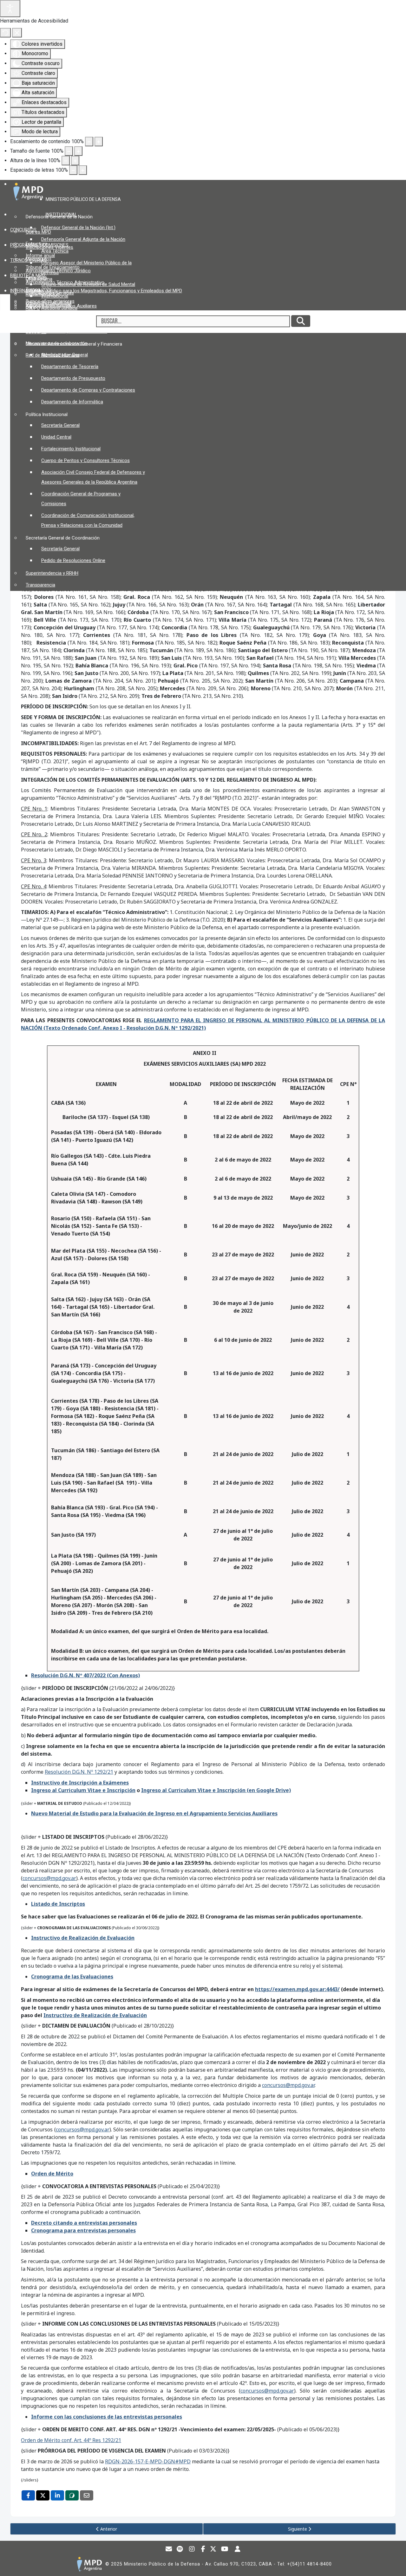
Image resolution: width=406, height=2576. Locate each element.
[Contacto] (169, 2550)
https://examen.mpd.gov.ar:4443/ (297, 1989)
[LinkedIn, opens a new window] (57, 2495)
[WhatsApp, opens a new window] (72, 2495)
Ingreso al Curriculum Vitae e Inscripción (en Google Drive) (216, 1790)
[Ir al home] (89, 2564)
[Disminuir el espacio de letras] (73, 170)
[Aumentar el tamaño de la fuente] (78, 151)
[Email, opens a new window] (87, 2495)
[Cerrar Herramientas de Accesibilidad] (17, 33)
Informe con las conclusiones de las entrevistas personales (107, 2417)
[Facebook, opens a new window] (28, 2495)
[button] (85, 199)
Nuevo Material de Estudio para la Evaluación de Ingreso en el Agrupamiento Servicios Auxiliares (154, 1813)
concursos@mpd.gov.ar (49, 1878)
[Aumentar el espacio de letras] (83, 170)
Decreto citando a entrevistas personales (84, 2223)
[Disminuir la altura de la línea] (66, 161)
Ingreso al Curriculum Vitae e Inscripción (83, 1790)
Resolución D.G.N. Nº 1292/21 (79, 1772)
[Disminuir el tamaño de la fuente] (69, 151)
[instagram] (192, 2550)
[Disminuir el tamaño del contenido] (89, 142)
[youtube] (225, 2550)
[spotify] (180, 2550)
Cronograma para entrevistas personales (83, 2230)
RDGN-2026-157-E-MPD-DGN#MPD (148, 2461)
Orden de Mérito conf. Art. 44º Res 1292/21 (71, 2440)
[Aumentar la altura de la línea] (75, 161)
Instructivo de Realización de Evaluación (83, 1938)
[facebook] (203, 2550)
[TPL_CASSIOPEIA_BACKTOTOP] (395, 2565)
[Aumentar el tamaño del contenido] (99, 142)
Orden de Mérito (52, 2174)
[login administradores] (238, 2550)
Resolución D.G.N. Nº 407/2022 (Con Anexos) (85, 1675)
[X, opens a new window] (43, 2495)
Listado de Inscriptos (58, 1904)
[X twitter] (213, 2550)
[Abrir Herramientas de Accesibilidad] (10, 9)
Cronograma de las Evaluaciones (72, 1977)
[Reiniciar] (5, 33)
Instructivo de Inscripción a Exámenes (80, 1783)
